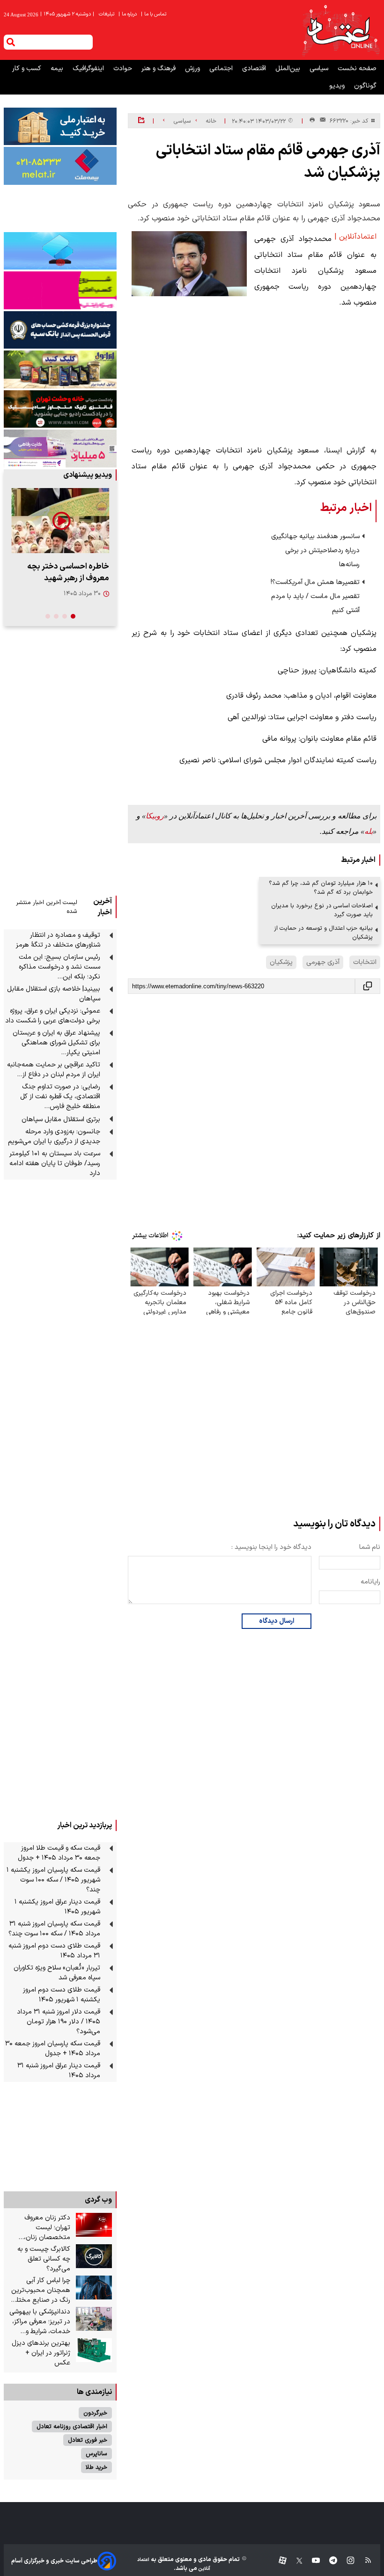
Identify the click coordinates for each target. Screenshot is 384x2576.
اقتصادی (255, 69)
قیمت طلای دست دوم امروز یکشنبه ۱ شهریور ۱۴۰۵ (62, 1995)
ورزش (193, 69)
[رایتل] (60, 290)
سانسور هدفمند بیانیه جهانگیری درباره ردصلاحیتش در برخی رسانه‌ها (315, 551)
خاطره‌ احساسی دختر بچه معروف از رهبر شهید (68, 572)
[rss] (364, 2561)
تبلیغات (107, 14)
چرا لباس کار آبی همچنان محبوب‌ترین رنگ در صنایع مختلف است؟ (40, 2290)
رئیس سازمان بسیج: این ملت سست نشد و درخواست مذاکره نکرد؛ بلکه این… (59, 967)
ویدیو (338, 86)
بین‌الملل (289, 69)
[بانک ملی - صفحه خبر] (60, 126)
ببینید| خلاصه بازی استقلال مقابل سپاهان (54, 994)
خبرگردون (95, 2413)
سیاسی (320, 69)
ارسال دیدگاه (277, 1621)
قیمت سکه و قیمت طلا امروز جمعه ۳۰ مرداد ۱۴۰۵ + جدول (59, 1853)
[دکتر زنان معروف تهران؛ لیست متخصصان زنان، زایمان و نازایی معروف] (94, 2225)
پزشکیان (281, 962)
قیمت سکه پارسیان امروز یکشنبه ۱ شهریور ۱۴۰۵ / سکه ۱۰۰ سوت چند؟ (53, 1880)
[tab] (73, 616)
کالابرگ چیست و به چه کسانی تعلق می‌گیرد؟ (44, 2259)
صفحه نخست (357, 69)
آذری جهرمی (323, 962)
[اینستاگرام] (346, 2561)
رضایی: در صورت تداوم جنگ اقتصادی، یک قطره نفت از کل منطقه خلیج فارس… (60, 1097)
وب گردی (98, 2200)
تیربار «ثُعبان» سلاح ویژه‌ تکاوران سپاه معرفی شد (57, 1973)
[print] (312, 120)
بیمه (58, 69)
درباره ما (128, 14)
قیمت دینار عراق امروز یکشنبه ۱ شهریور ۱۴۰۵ (57, 1907)
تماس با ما (154, 14)
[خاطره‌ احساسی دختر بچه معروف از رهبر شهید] (60, 521)
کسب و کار (28, 69)
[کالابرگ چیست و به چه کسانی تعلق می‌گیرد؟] (94, 2256)
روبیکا (155, 816)
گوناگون (365, 86)
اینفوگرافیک (89, 69)
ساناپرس (96, 2454)
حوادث (124, 69)
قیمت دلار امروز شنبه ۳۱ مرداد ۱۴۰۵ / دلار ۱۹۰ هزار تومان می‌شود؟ (59, 2022)
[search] (11, 42)
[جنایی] (60, 409)
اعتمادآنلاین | (355, 237)
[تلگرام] (329, 2561)
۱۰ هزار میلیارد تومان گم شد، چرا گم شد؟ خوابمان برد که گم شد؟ (321, 888)
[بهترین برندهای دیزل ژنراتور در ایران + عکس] (94, 2350)
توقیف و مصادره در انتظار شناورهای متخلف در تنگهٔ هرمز (58, 940)
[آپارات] (279, 2561)
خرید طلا (96, 2467)
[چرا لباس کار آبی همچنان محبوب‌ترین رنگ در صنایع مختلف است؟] (94, 2288)
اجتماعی (222, 69)
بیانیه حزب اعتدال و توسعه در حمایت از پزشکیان (323, 933)
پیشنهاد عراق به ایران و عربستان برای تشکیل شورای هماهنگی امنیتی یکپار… (56, 1043)
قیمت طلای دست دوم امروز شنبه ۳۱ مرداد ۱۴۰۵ (54, 1951)
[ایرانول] (60, 369)
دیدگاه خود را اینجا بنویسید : (271, 1547)
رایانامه (370, 1582)
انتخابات (365, 962)
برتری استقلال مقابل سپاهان (61, 1120)
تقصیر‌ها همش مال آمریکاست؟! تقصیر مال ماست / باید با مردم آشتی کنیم (315, 596)
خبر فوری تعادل (88, 2440)
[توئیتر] (295, 2561)
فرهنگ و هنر (159, 69)
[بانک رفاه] (60, 448)
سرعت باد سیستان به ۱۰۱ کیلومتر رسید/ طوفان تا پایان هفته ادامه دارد (55, 1164)
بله (369, 831)
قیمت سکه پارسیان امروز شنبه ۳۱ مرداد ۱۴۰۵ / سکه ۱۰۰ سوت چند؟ (54, 1929)
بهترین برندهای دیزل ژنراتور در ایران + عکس (41, 2353)
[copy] (368, 986)
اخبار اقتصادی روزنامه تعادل (72, 2426)
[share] (141, 121)
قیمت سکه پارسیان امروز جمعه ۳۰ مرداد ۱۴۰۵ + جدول (53, 2049)
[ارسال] (321, 121)
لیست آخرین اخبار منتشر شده (47, 907)
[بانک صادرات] (60, 251)
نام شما (370, 1547)
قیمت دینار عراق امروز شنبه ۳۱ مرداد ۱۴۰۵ (59, 2071)
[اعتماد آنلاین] (340, 30)
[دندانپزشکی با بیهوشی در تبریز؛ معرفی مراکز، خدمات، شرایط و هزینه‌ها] (94, 2319)
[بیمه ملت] (60, 166)
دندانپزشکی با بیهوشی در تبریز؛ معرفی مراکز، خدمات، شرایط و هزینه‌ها (40, 2322)
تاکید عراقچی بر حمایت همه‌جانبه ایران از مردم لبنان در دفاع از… (54, 1070)
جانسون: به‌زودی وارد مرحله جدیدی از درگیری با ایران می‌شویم (54, 1137)
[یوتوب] (311, 2561)
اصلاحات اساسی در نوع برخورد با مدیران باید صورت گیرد (322, 910)
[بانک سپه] (60, 330)
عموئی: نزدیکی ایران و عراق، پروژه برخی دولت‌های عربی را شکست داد (53, 1016)
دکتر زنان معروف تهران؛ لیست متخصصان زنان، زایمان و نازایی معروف (40, 2228)
